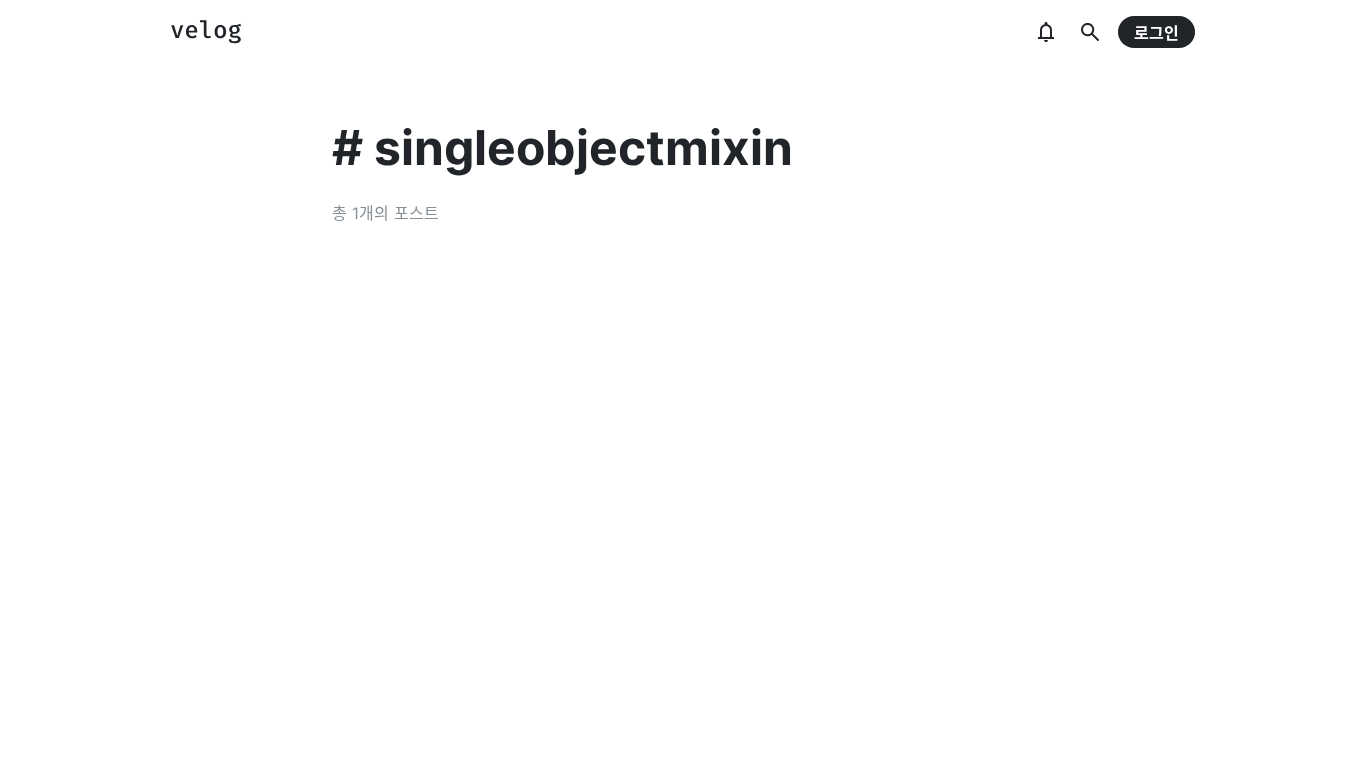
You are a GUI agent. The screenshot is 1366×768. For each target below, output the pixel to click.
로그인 (1156, 33)
